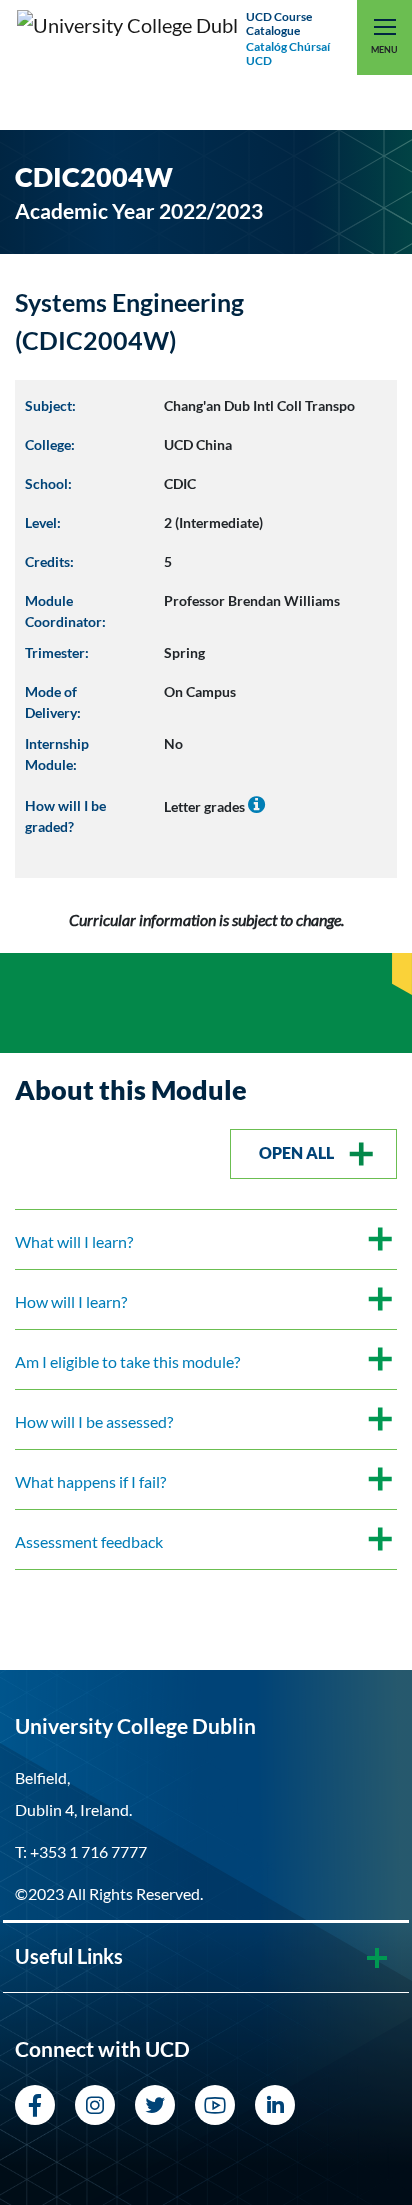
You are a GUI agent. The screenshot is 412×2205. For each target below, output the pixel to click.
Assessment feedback (89, 1541)
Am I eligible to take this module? (127, 1361)
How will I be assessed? (94, 1421)
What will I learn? (74, 1241)
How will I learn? (71, 1301)
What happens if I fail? (90, 1481)
